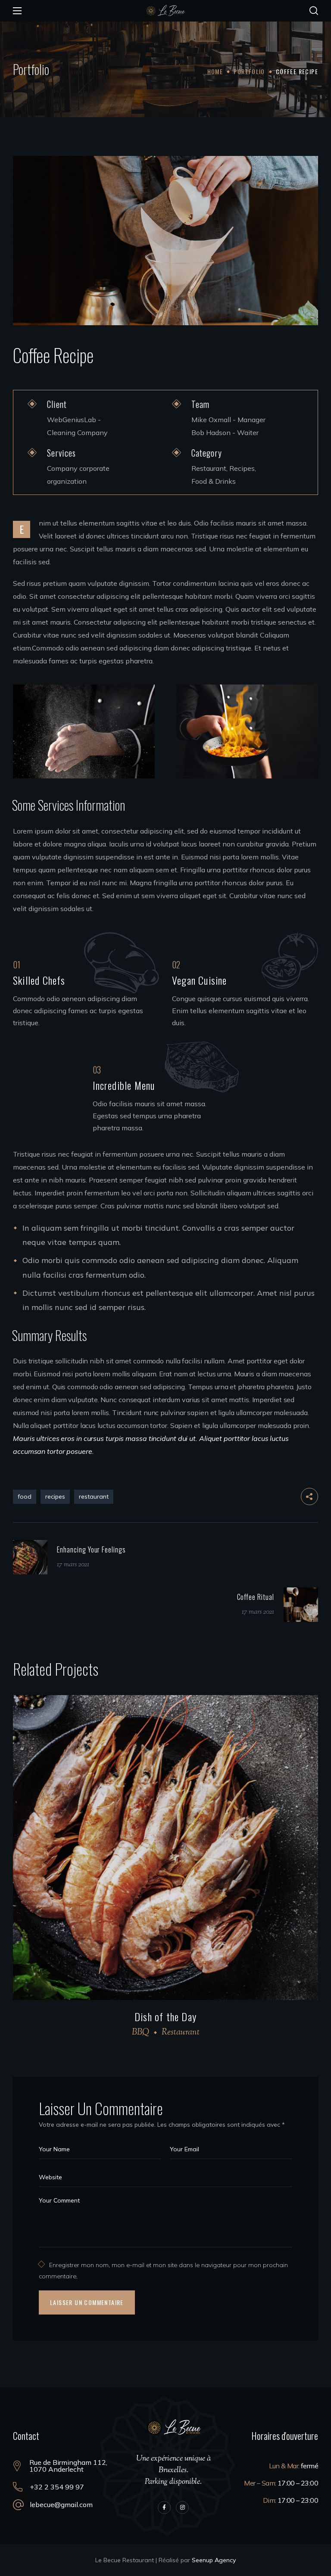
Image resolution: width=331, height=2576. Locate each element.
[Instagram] (182, 2508)
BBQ (141, 2033)
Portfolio (249, 71)
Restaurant (181, 2033)
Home (215, 71)
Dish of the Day (165, 2016)
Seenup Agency (214, 2560)
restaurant (94, 1496)
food (25, 1496)
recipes (55, 1496)
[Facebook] (164, 2508)
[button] (314, 11)
